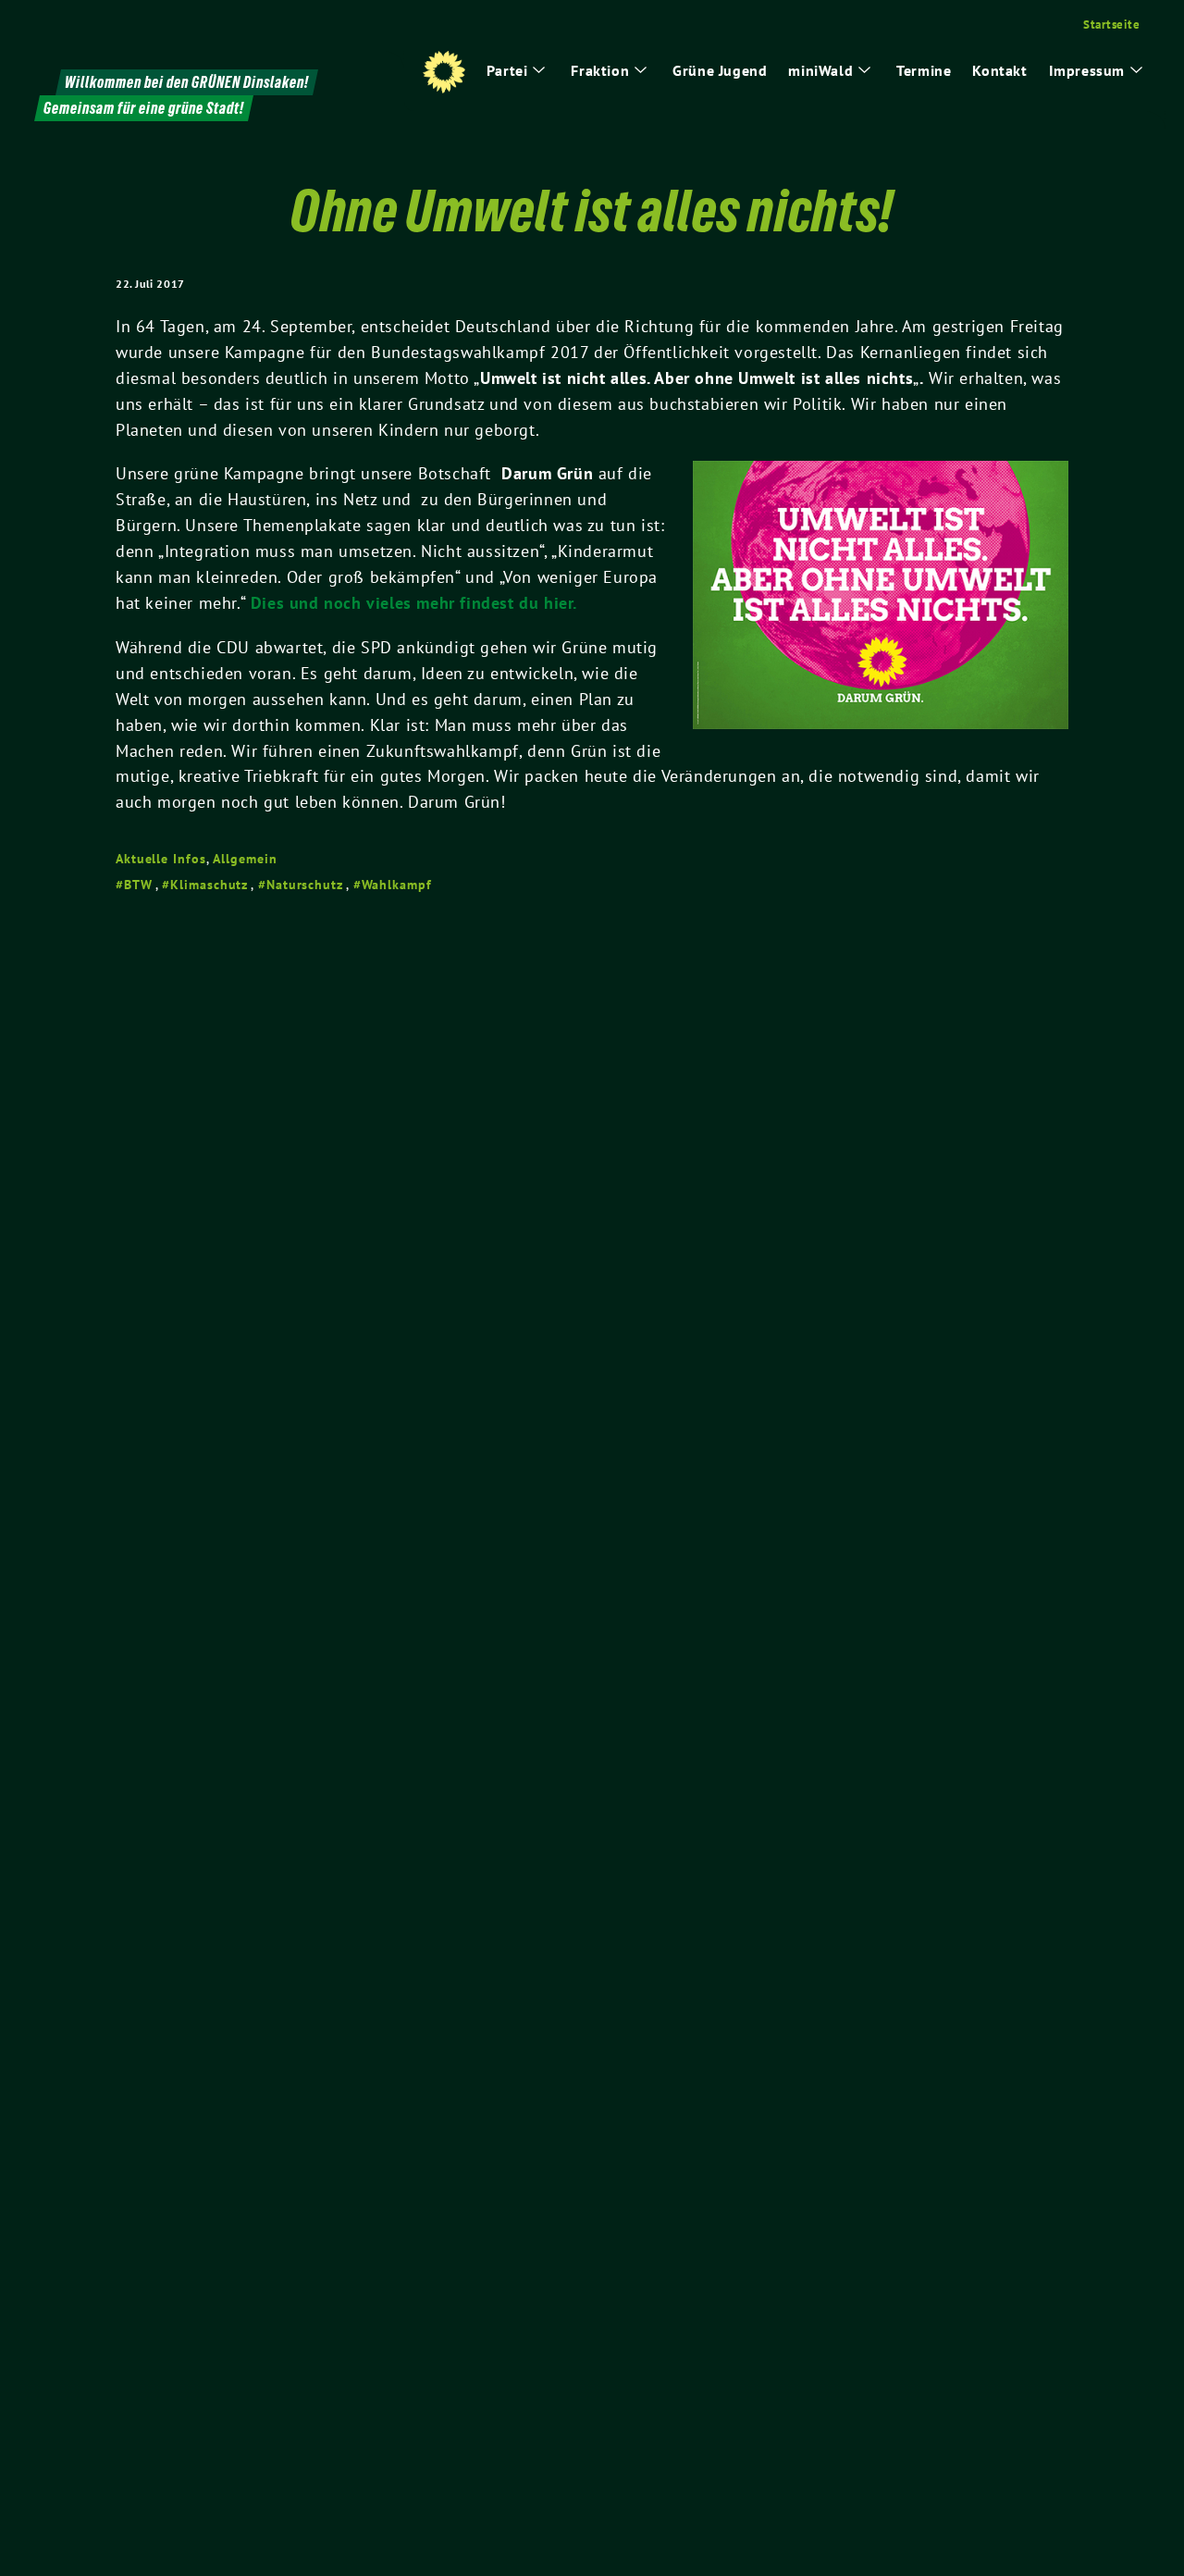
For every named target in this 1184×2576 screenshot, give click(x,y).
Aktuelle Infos (161, 859)
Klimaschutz (209, 885)
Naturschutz (305, 885)
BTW (138, 885)
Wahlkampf (397, 885)
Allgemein (245, 859)
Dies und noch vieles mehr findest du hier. (414, 603)
